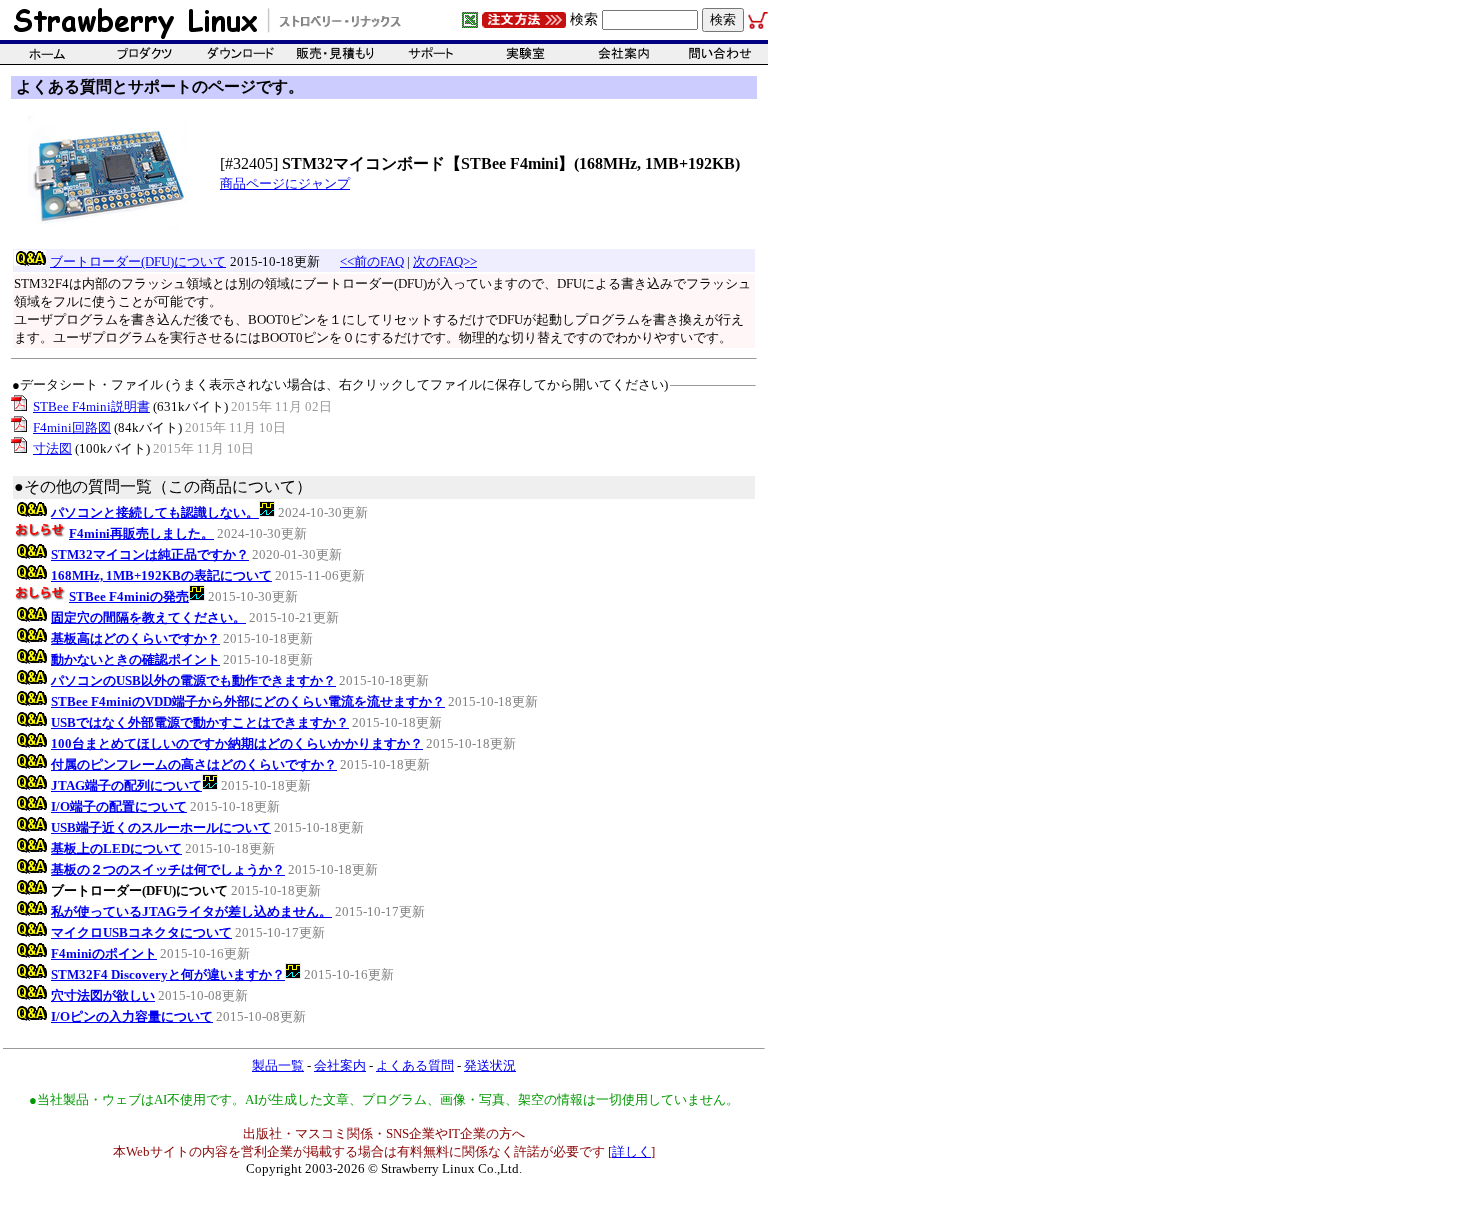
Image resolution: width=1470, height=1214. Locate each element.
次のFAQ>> (445, 261)
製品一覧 (278, 1065)
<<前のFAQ (372, 261)
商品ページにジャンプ (285, 183)
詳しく (631, 1151)
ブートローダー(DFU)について (138, 261)
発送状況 (490, 1065)
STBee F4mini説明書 (91, 406)
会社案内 (340, 1065)
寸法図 (52, 448)
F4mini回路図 (72, 427)
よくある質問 (415, 1065)
